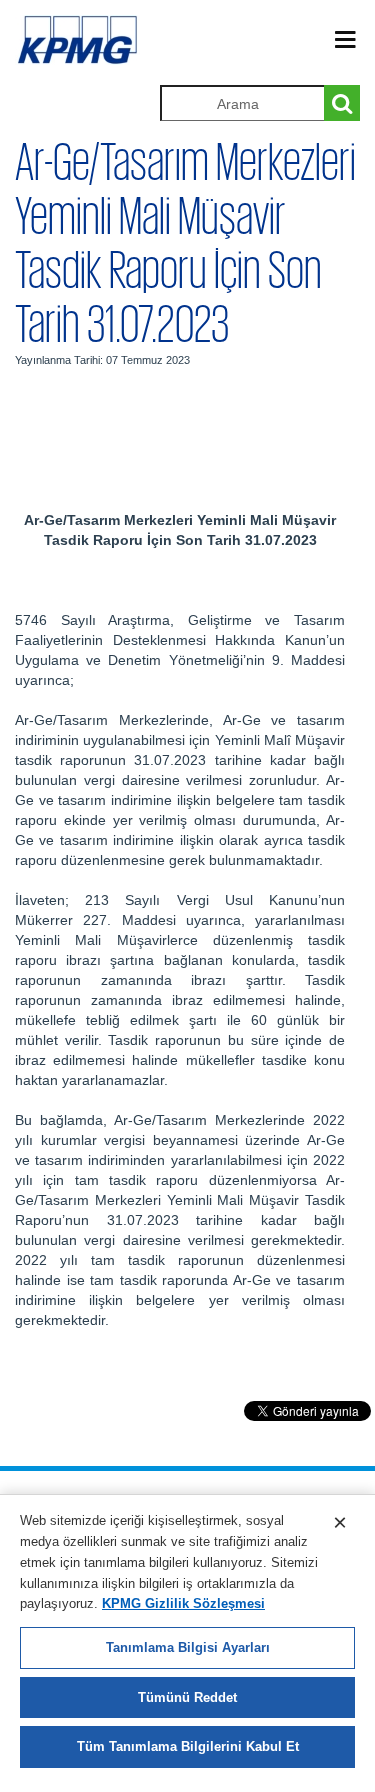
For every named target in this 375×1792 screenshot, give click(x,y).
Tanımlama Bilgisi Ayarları (188, 1647)
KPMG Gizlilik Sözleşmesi (183, 1603)
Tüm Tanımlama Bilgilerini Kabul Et (188, 1746)
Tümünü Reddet (187, 1697)
